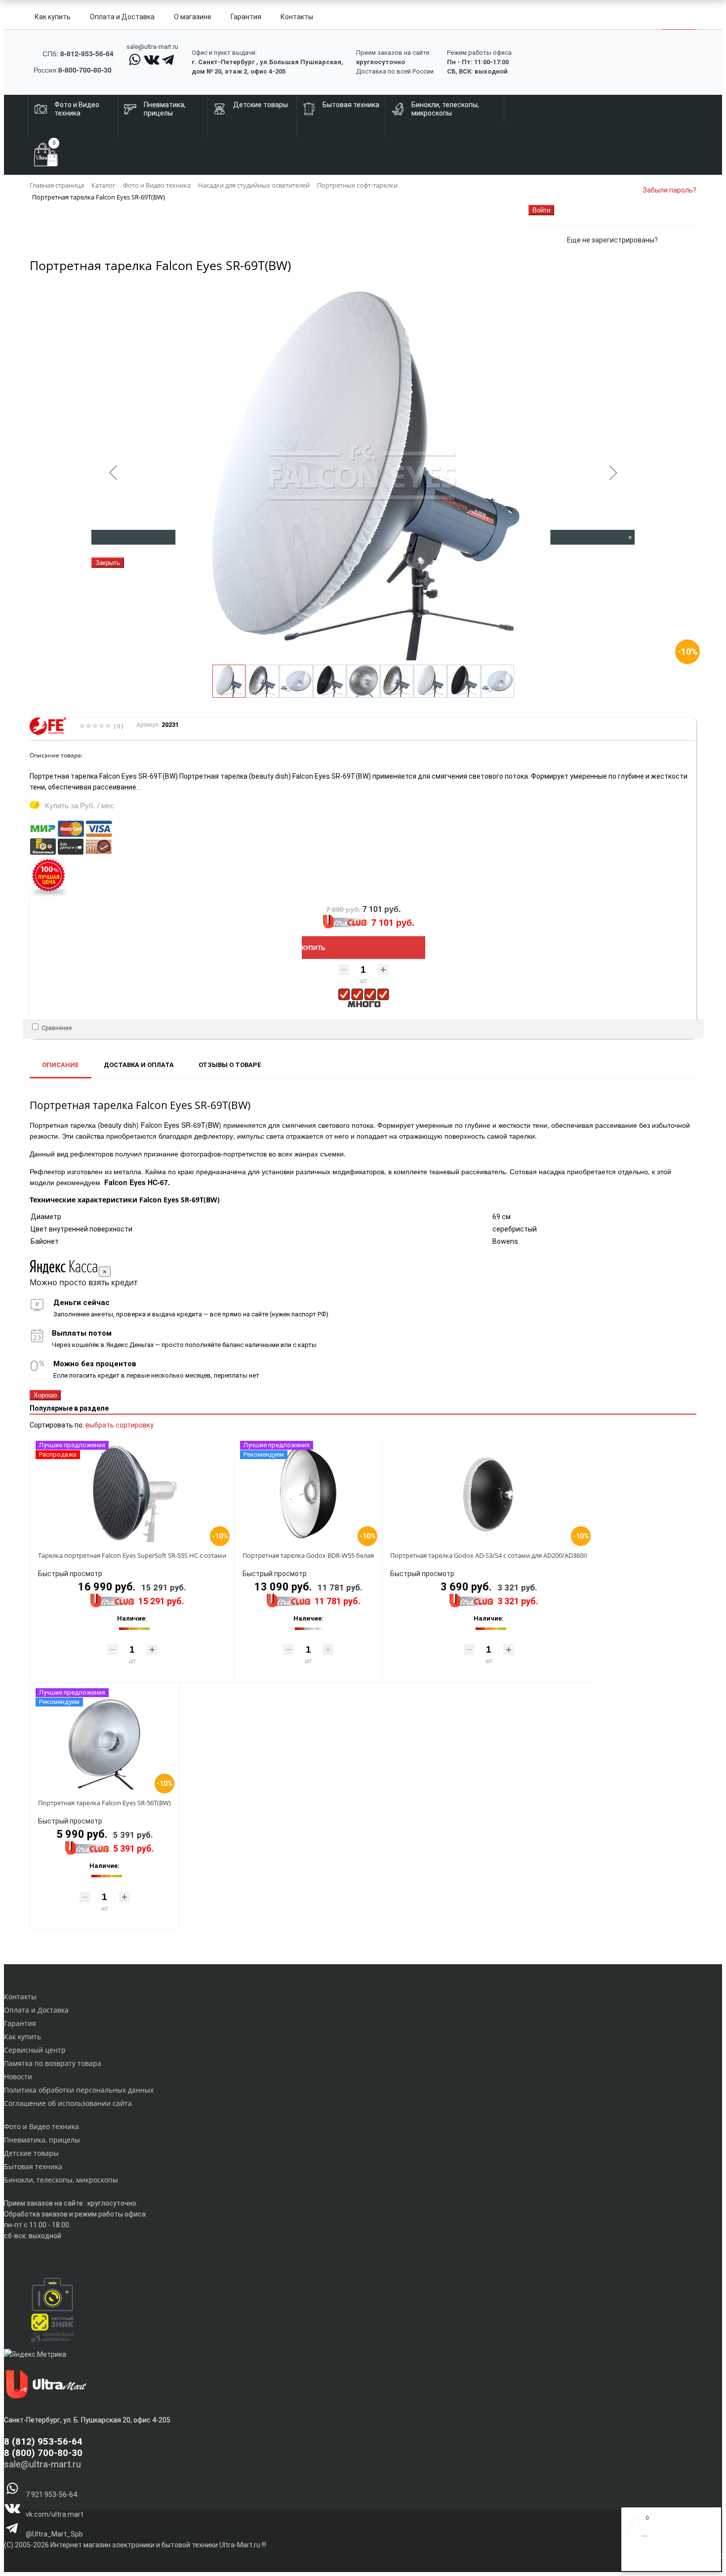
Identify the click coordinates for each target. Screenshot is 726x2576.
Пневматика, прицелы (42, 2140)
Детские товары (31, 2153)
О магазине (193, 17)
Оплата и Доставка (122, 17)
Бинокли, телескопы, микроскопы (61, 2180)
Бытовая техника (33, 2166)
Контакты (297, 17)
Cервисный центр (35, 2050)
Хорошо (45, 1395)
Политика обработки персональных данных (79, 2090)
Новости (18, 2077)
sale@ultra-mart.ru (152, 47)
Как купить (53, 17)
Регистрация (666, 2560)
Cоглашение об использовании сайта (68, 2103)
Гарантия (246, 17)
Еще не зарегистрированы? (612, 240)
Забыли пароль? (669, 190)
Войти (637, 2560)
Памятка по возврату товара (53, 2063)
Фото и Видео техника (41, 2126)
